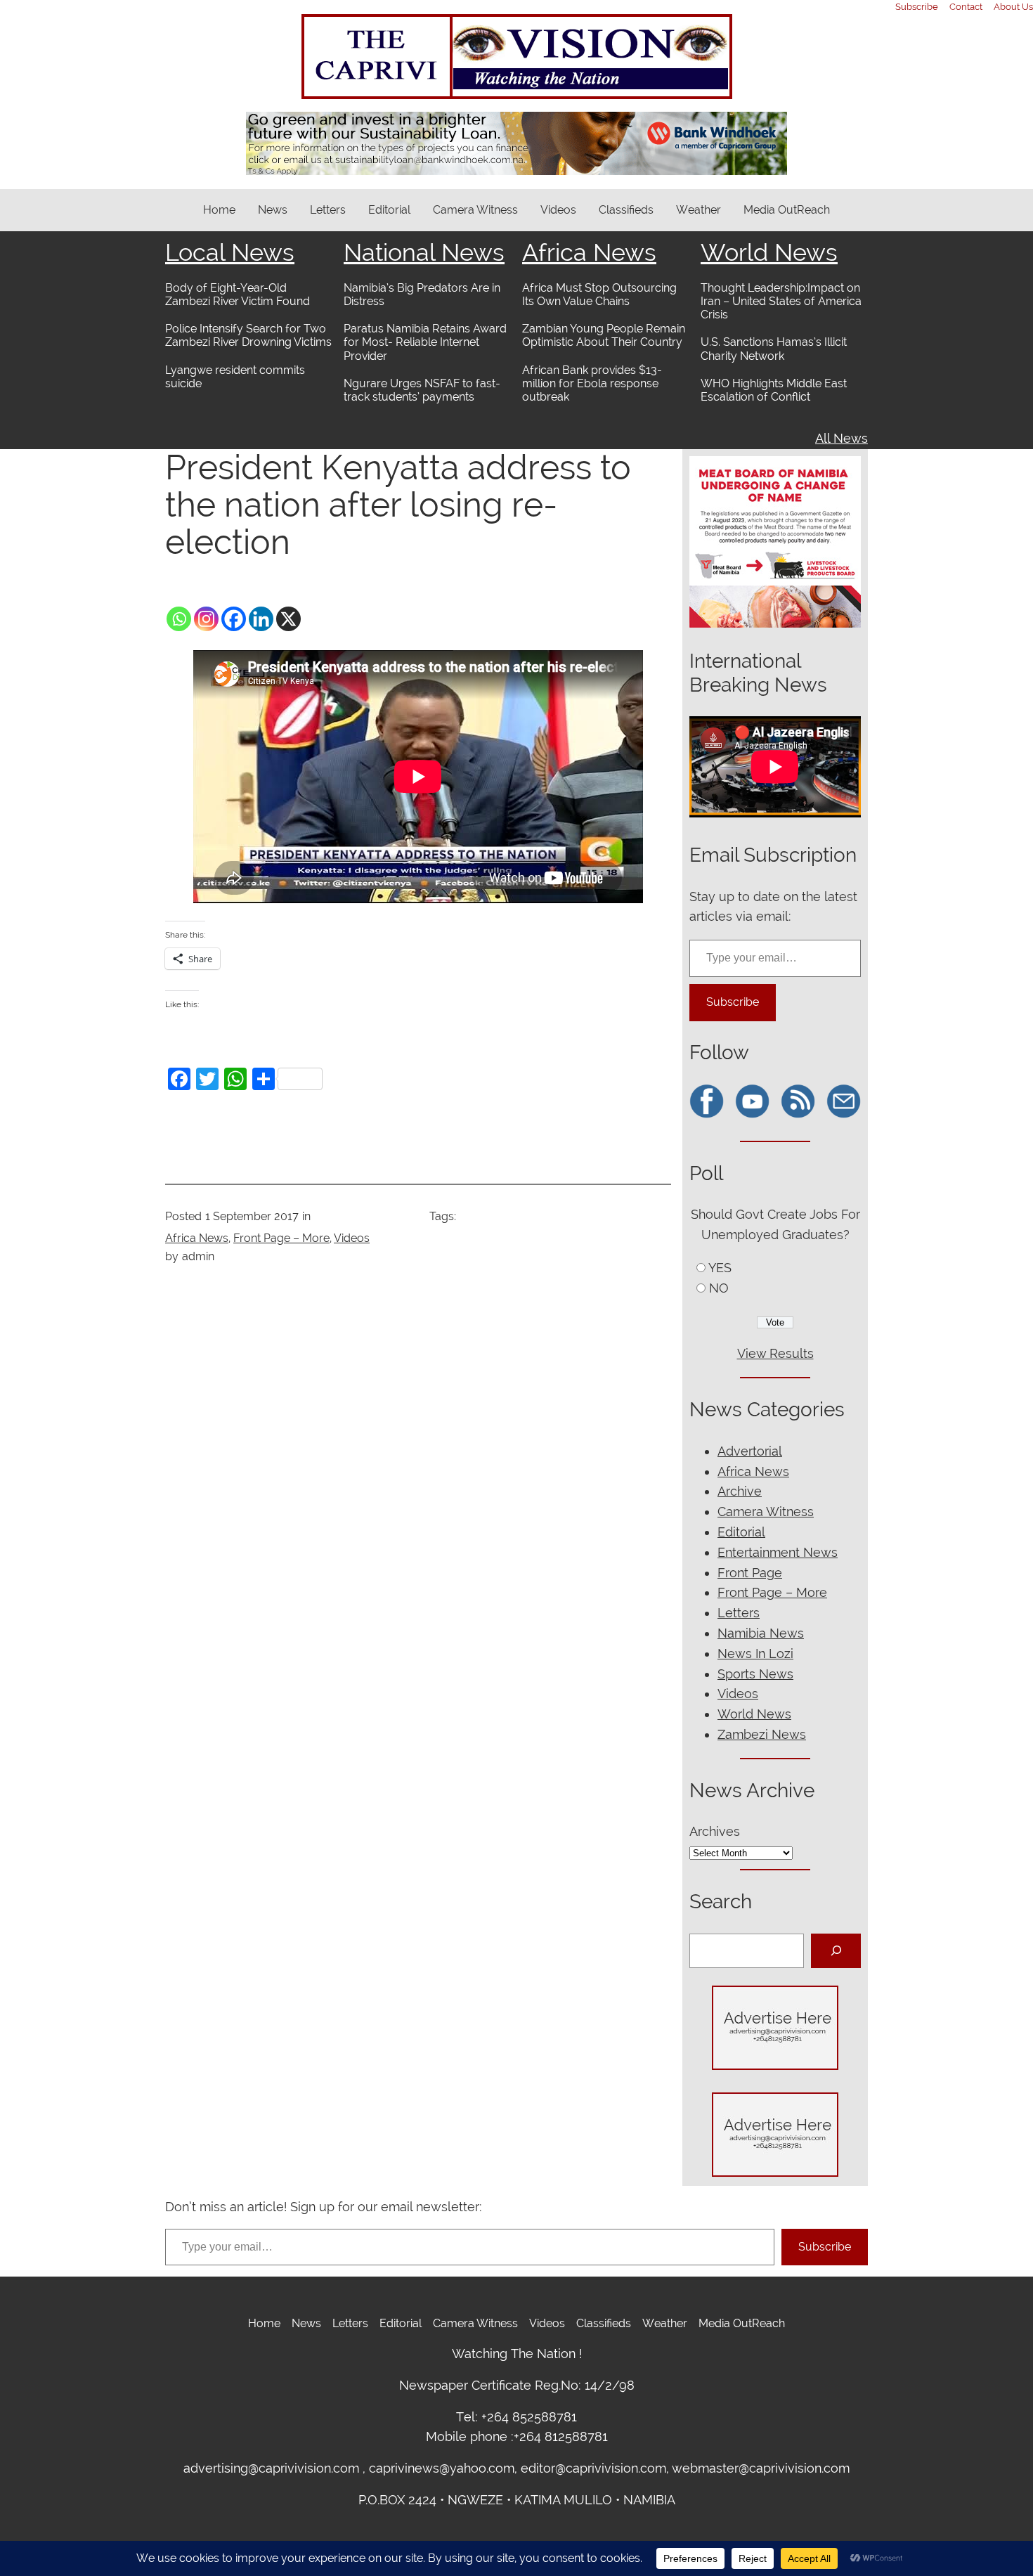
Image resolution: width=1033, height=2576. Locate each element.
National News (424, 252)
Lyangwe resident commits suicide (235, 377)
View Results (775, 1353)
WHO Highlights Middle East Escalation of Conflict (774, 390)
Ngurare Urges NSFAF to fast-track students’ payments (422, 390)
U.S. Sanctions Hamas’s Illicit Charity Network (774, 349)
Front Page (750, 1573)
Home (219, 210)
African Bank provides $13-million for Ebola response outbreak (592, 383)
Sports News (755, 1674)
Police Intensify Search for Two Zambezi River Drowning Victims (248, 335)
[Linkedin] (261, 619)
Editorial (741, 1532)
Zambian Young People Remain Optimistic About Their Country (604, 335)
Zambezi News (762, 1734)
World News (769, 252)
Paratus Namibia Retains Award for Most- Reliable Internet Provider (425, 342)
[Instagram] (206, 619)
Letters (739, 1613)
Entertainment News (778, 1552)
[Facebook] (234, 619)
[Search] (836, 1951)
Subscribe (733, 1002)
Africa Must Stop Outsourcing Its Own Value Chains (599, 295)
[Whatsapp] (179, 619)
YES (720, 1268)
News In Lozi (755, 1653)
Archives (715, 1831)
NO (719, 1288)
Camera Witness (766, 1512)
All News (842, 438)
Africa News (589, 252)
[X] (288, 619)
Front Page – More (281, 1238)
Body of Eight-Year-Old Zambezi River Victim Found (238, 295)
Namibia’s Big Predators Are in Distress (422, 295)
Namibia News (761, 1633)
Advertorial (750, 1451)
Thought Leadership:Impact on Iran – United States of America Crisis (781, 301)
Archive (740, 1491)
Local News (230, 252)
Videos (352, 1238)
